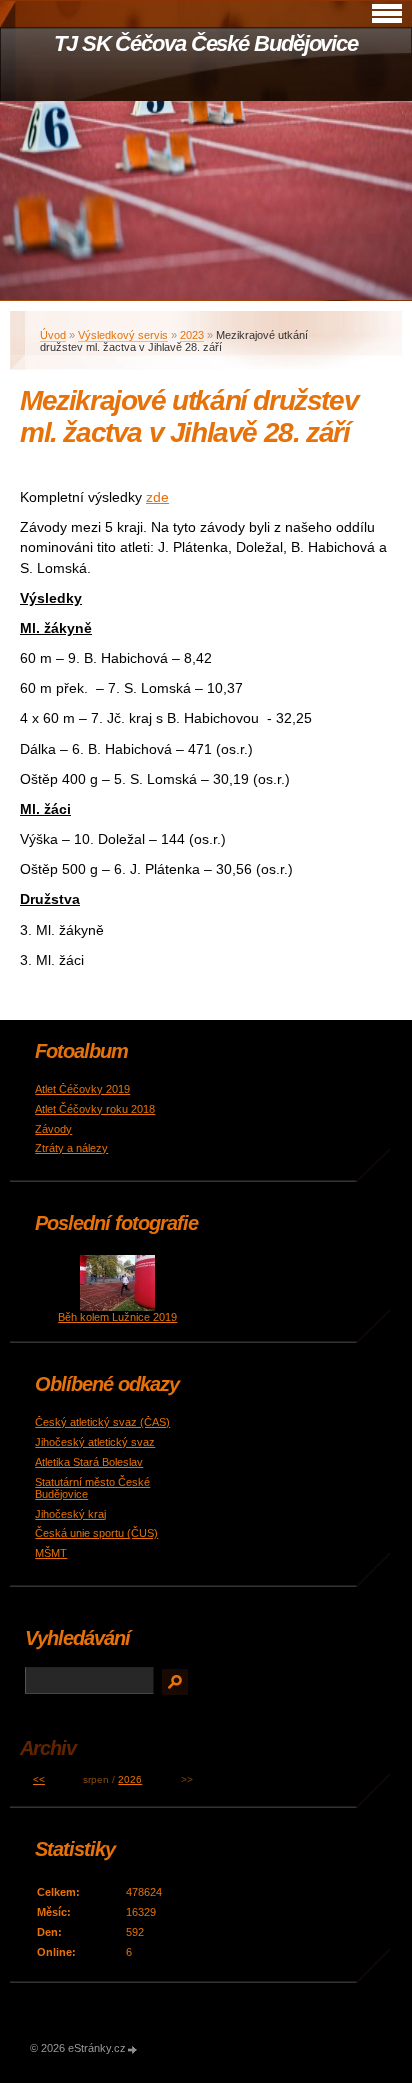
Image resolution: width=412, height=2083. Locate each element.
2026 (130, 1779)
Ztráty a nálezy (71, 1148)
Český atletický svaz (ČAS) (102, 1422)
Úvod (53, 335)
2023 (192, 335)
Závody (53, 1129)
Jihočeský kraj (70, 1514)
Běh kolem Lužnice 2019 (117, 1317)
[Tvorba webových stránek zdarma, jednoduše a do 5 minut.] (133, 2049)
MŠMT (51, 1553)
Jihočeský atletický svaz (95, 1442)
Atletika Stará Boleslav (89, 1462)
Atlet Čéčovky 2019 (82, 1089)
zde (157, 497)
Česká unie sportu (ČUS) (96, 1533)
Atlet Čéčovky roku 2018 (95, 1109)
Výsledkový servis (123, 335)
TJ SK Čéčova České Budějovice (206, 43)
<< (39, 1779)
